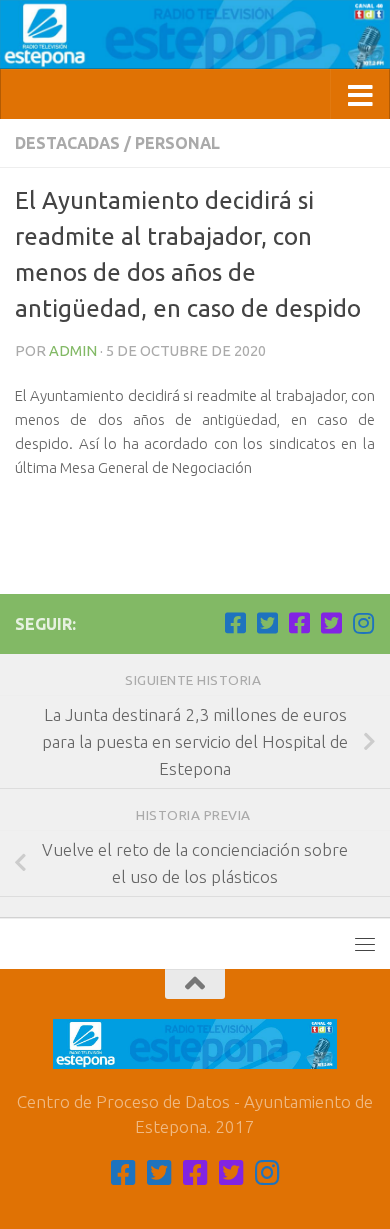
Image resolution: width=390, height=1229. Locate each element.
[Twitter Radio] (331, 623)
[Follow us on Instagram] (363, 623)
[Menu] (365, 944)
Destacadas (67, 143)
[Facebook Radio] (299, 623)
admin (73, 350)
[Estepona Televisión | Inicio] (195, 34)
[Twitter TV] (267, 623)
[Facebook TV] (235, 623)
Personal (177, 143)
